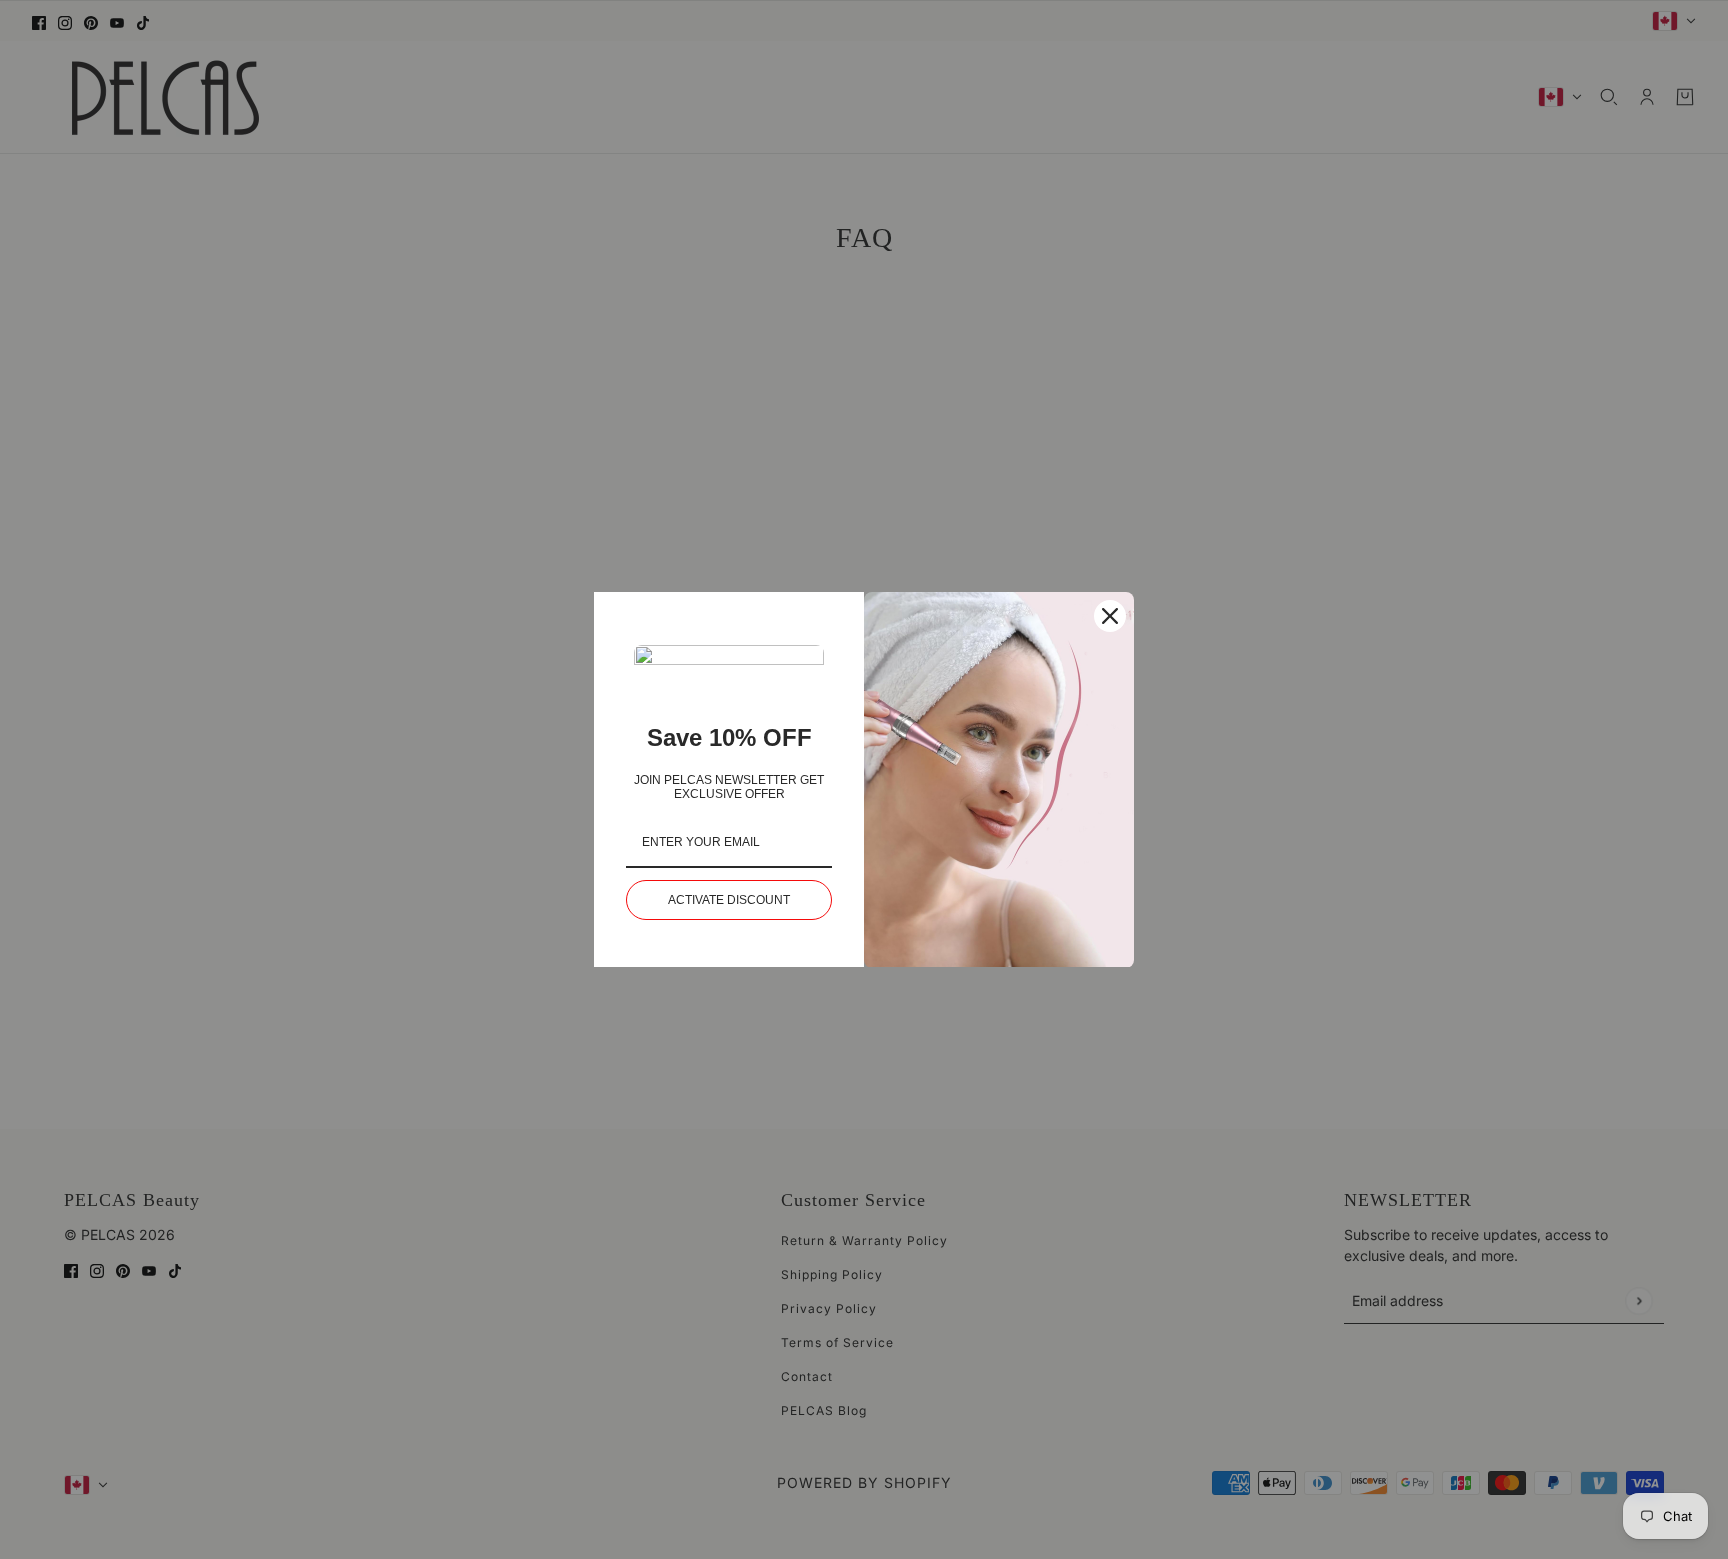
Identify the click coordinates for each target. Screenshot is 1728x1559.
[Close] (1110, 616)
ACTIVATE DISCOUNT (729, 900)
